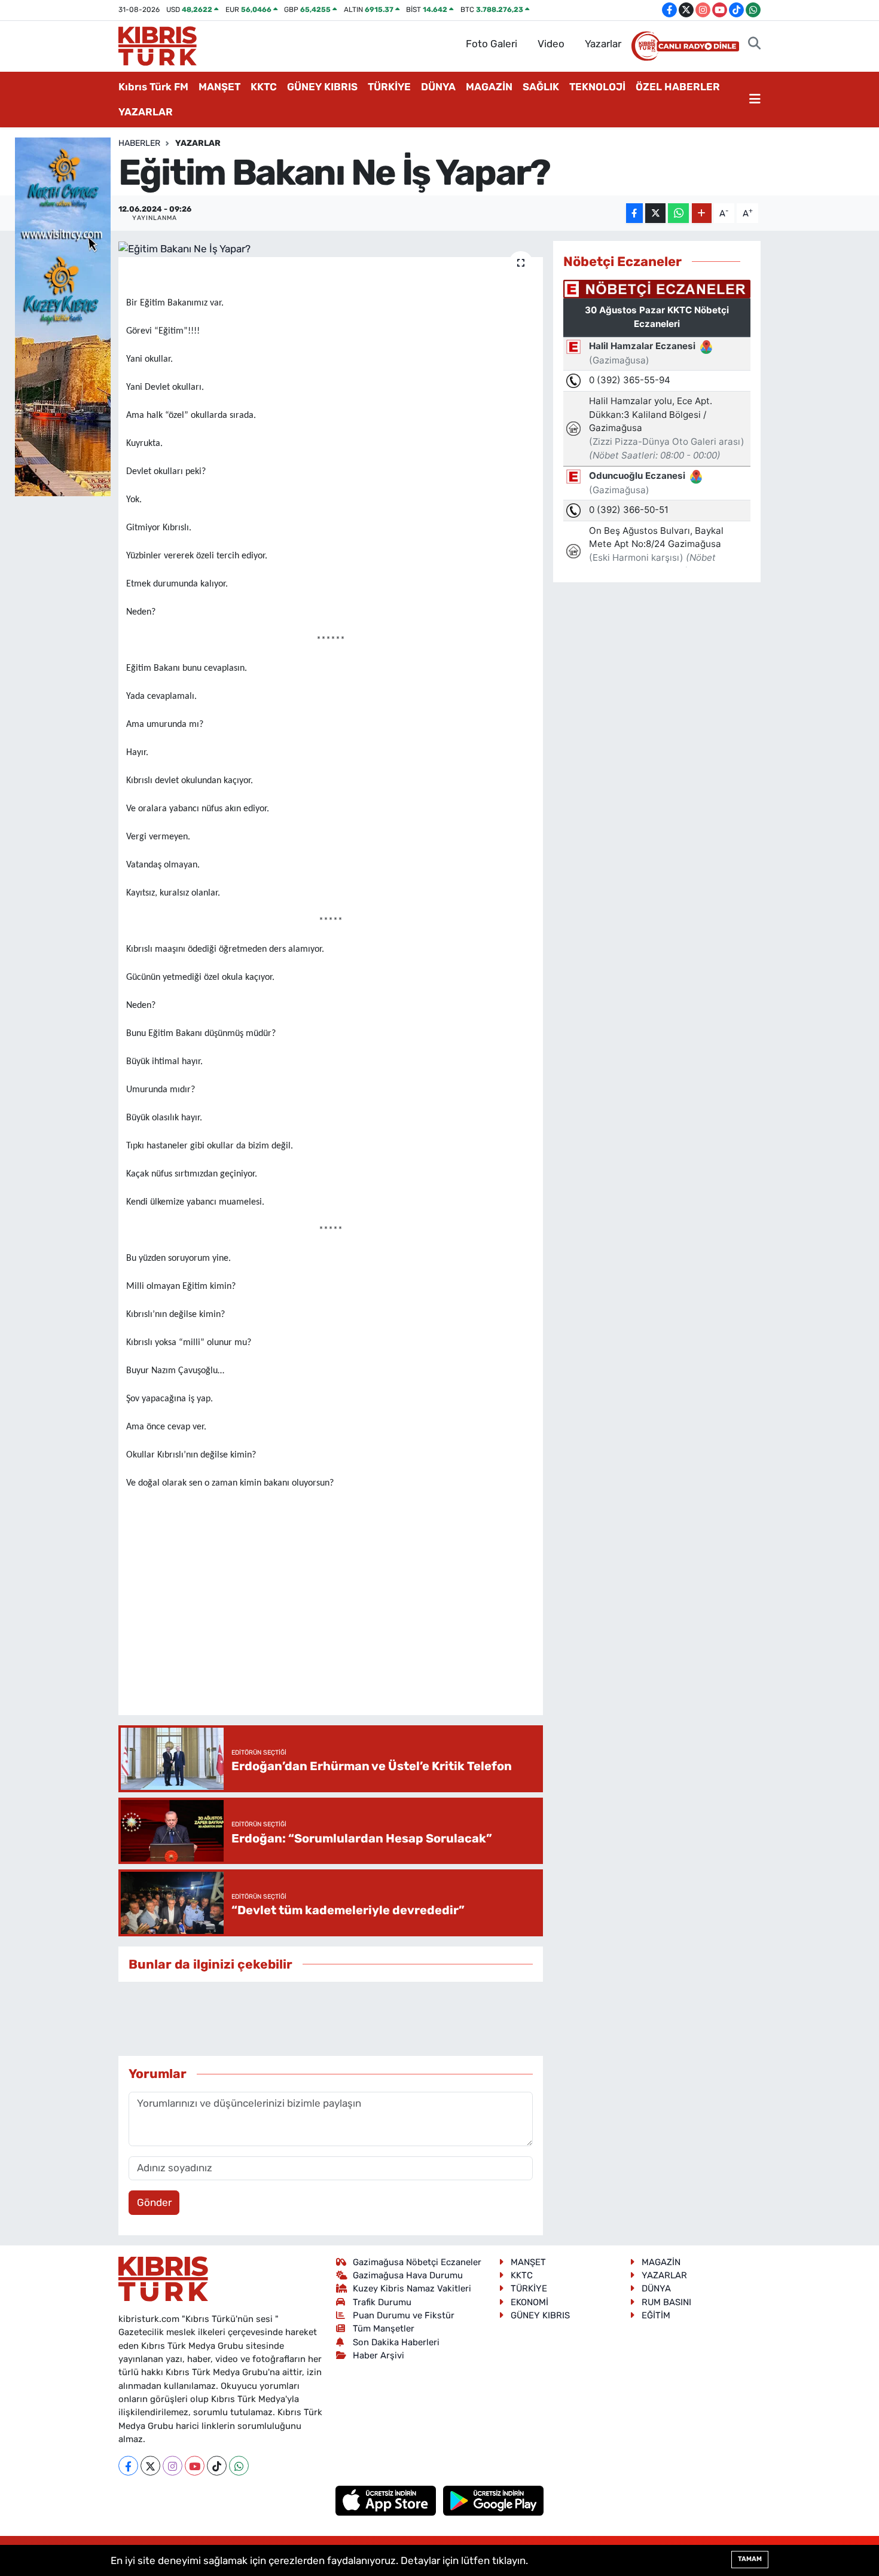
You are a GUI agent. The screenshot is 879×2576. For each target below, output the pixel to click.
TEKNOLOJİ (597, 87)
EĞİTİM (656, 2315)
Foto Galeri (492, 44)
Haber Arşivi (379, 2355)
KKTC (264, 87)
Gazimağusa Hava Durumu (408, 2275)
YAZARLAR (146, 112)
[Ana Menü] (755, 100)
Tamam (750, 2559)
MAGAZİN (489, 87)
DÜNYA (438, 87)
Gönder (154, 2202)
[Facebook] (128, 2466)
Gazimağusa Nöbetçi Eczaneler (417, 2262)
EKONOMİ (529, 2302)
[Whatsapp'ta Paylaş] (678, 213)
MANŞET (219, 87)
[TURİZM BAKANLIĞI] (63, 316)
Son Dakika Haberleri (396, 2342)
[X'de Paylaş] (655, 213)
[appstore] (387, 2500)
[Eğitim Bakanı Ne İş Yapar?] (331, 249)
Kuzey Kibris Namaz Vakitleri (412, 2288)
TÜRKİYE (389, 87)
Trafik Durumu (382, 2302)
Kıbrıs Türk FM (153, 87)
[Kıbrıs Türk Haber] (158, 45)
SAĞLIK (541, 87)
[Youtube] (195, 2466)
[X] (150, 2466)
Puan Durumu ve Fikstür (404, 2315)
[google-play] (494, 2500)
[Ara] (754, 44)
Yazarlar (603, 44)
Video (551, 44)
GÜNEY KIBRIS (322, 87)
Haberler (139, 143)
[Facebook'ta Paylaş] (634, 213)
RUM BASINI (666, 2302)
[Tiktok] (217, 2466)
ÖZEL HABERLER (678, 87)
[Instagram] (173, 2466)
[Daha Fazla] (702, 213)
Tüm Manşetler (384, 2329)
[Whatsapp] (239, 2466)
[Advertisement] (344, 1670)
